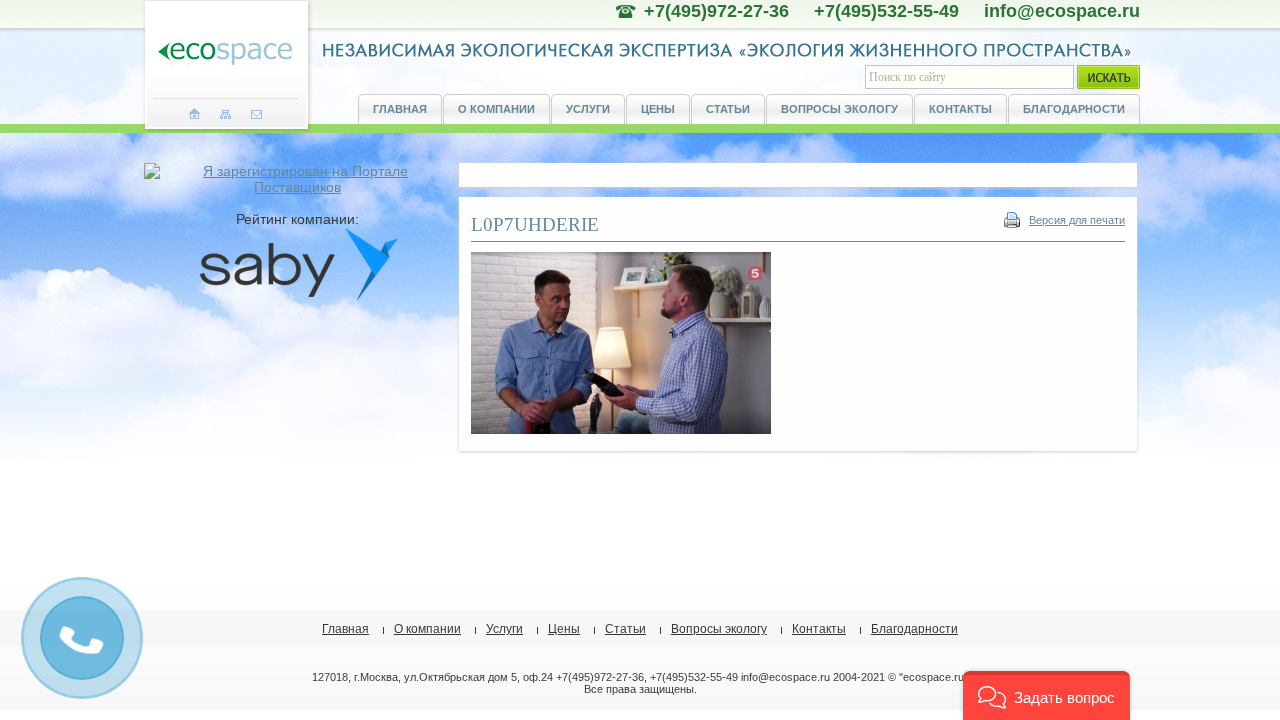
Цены (658, 109)
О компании (496, 109)
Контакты (960, 109)
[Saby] (298, 297)
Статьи (728, 109)
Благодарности (1074, 109)
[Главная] (194, 114)
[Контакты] (256, 114)
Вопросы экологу (839, 109)
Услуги (588, 109)
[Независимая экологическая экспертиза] (225, 54)
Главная (400, 109)
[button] (1046, 695)
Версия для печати (1077, 220)
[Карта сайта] (225, 114)
